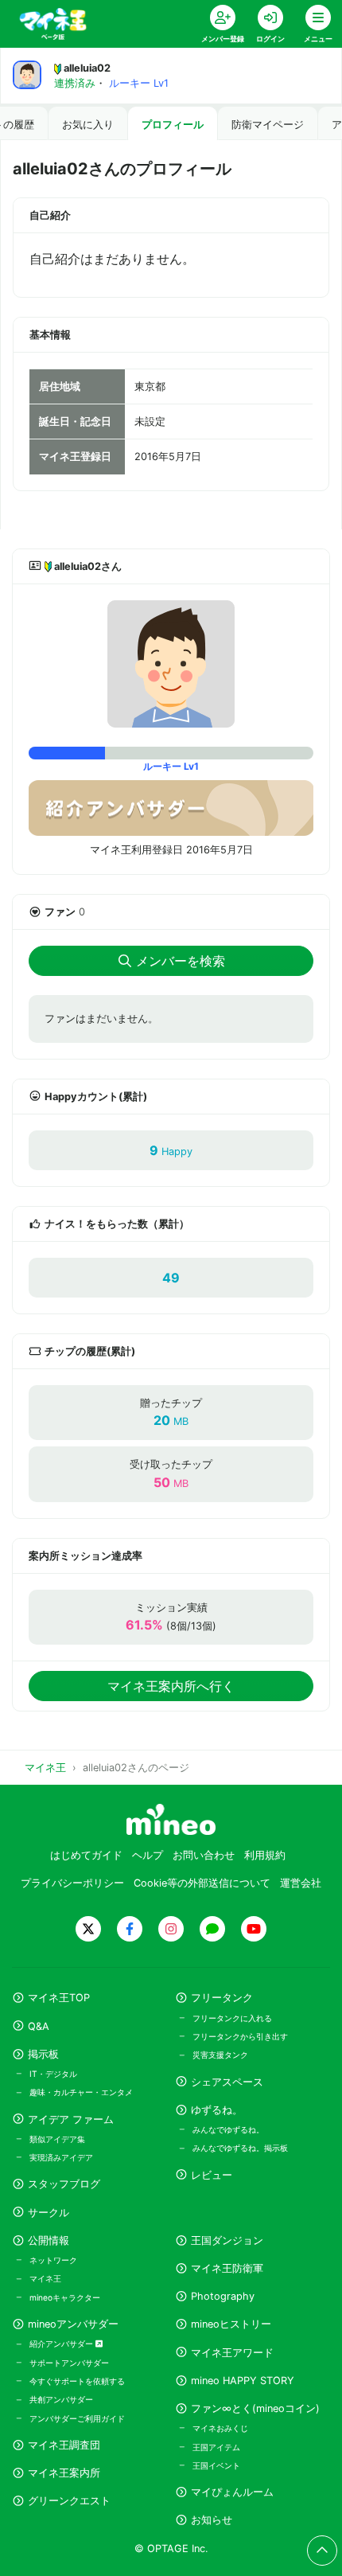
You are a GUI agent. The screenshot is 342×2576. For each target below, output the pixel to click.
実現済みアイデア (61, 2157)
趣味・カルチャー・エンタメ (81, 2092)
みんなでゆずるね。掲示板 (240, 2148)
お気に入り (88, 125)
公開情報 (49, 2240)
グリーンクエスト (69, 2501)
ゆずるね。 (217, 2110)
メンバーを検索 (181, 961)
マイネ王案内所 (64, 2473)
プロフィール (173, 125)
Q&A (39, 2026)
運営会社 (301, 1883)
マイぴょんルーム (232, 2492)
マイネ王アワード (232, 2353)
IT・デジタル (53, 2074)
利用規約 (265, 1855)
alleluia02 (87, 68)
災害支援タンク (220, 2055)
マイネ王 (45, 2278)
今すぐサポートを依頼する (77, 2381)
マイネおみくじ (220, 2428)
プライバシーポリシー (72, 1883)
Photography (223, 2296)
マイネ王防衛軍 (227, 2268)
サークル (49, 2213)
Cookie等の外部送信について (202, 1883)
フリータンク (222, 1998)
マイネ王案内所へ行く (171, 1686)
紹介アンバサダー (62, 2344)
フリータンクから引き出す (240, 2036)
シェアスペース (227, 2082)
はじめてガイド (86, 1855)
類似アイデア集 (57, 2139)
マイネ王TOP (59, 1998)
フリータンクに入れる (232, 2018)
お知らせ (212, 2520)
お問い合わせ (204, 1855)
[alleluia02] (171, 664)
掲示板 (43, 2054)
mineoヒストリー (231, 2324)
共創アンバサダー (61, 2399)
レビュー (212, 2175)
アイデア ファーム (71, 2119)
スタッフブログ (64, 2184)
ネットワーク (53, 2260)
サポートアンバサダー (69, 2363)
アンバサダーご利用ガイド (77, 2418)
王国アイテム (216, 2447)
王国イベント (216, 2465)
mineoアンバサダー (73, 2324)
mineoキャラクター (65, 2297)
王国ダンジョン (227, 2240)
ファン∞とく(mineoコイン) (255, 2408)
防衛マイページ (268, 125)
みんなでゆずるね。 (228, 2129)
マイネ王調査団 (64, 2445)
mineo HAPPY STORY (243, 2381)
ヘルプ (148, 1855)
